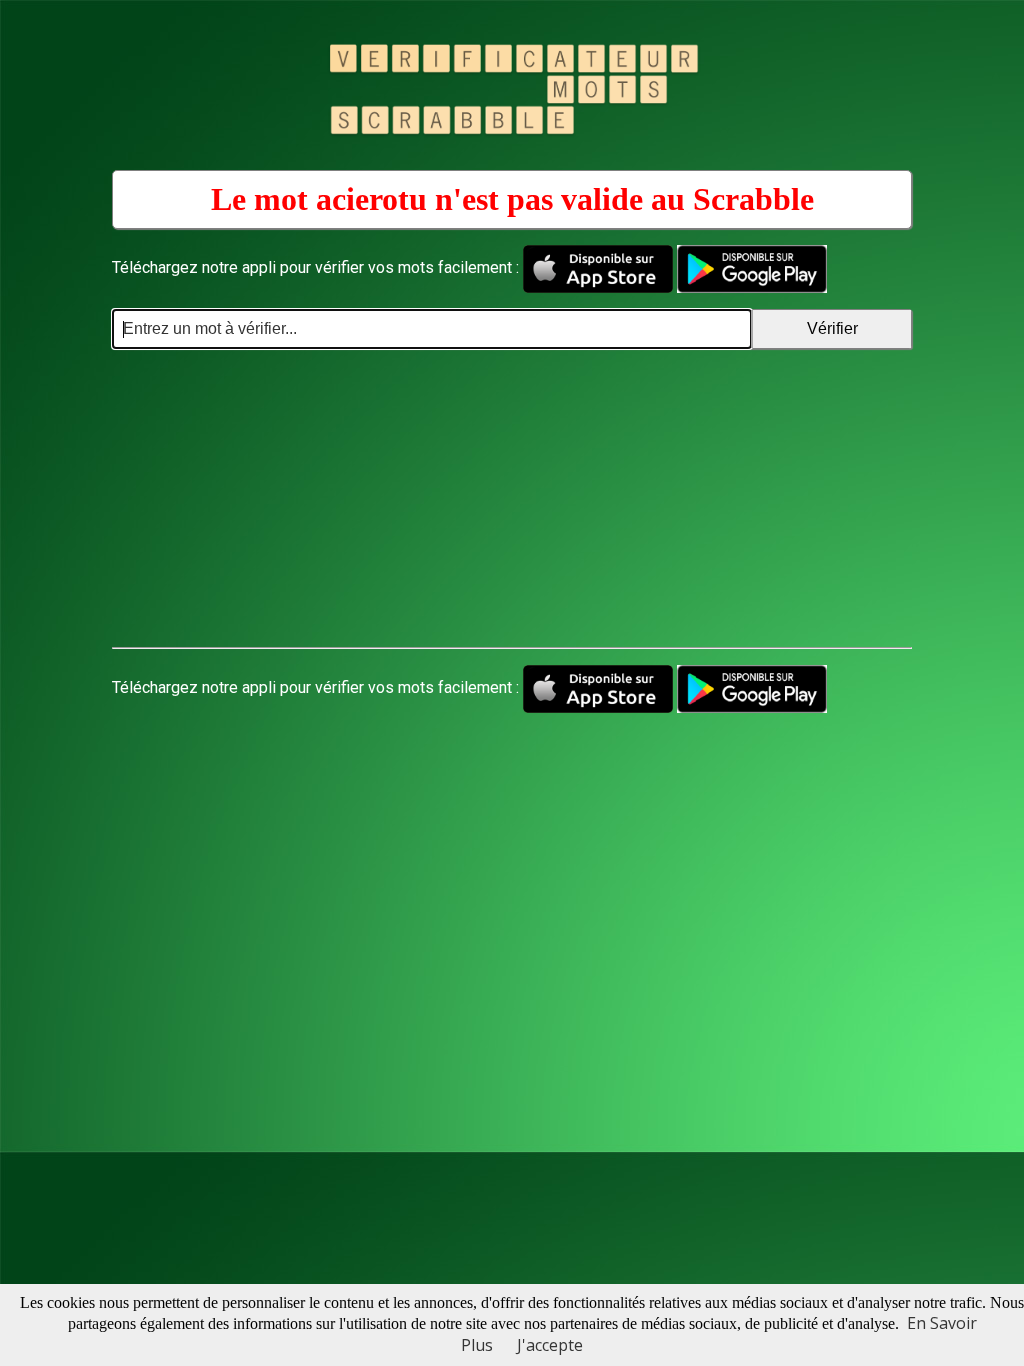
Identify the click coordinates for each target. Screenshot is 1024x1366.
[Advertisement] (512, 499)
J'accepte (550, 1345)
